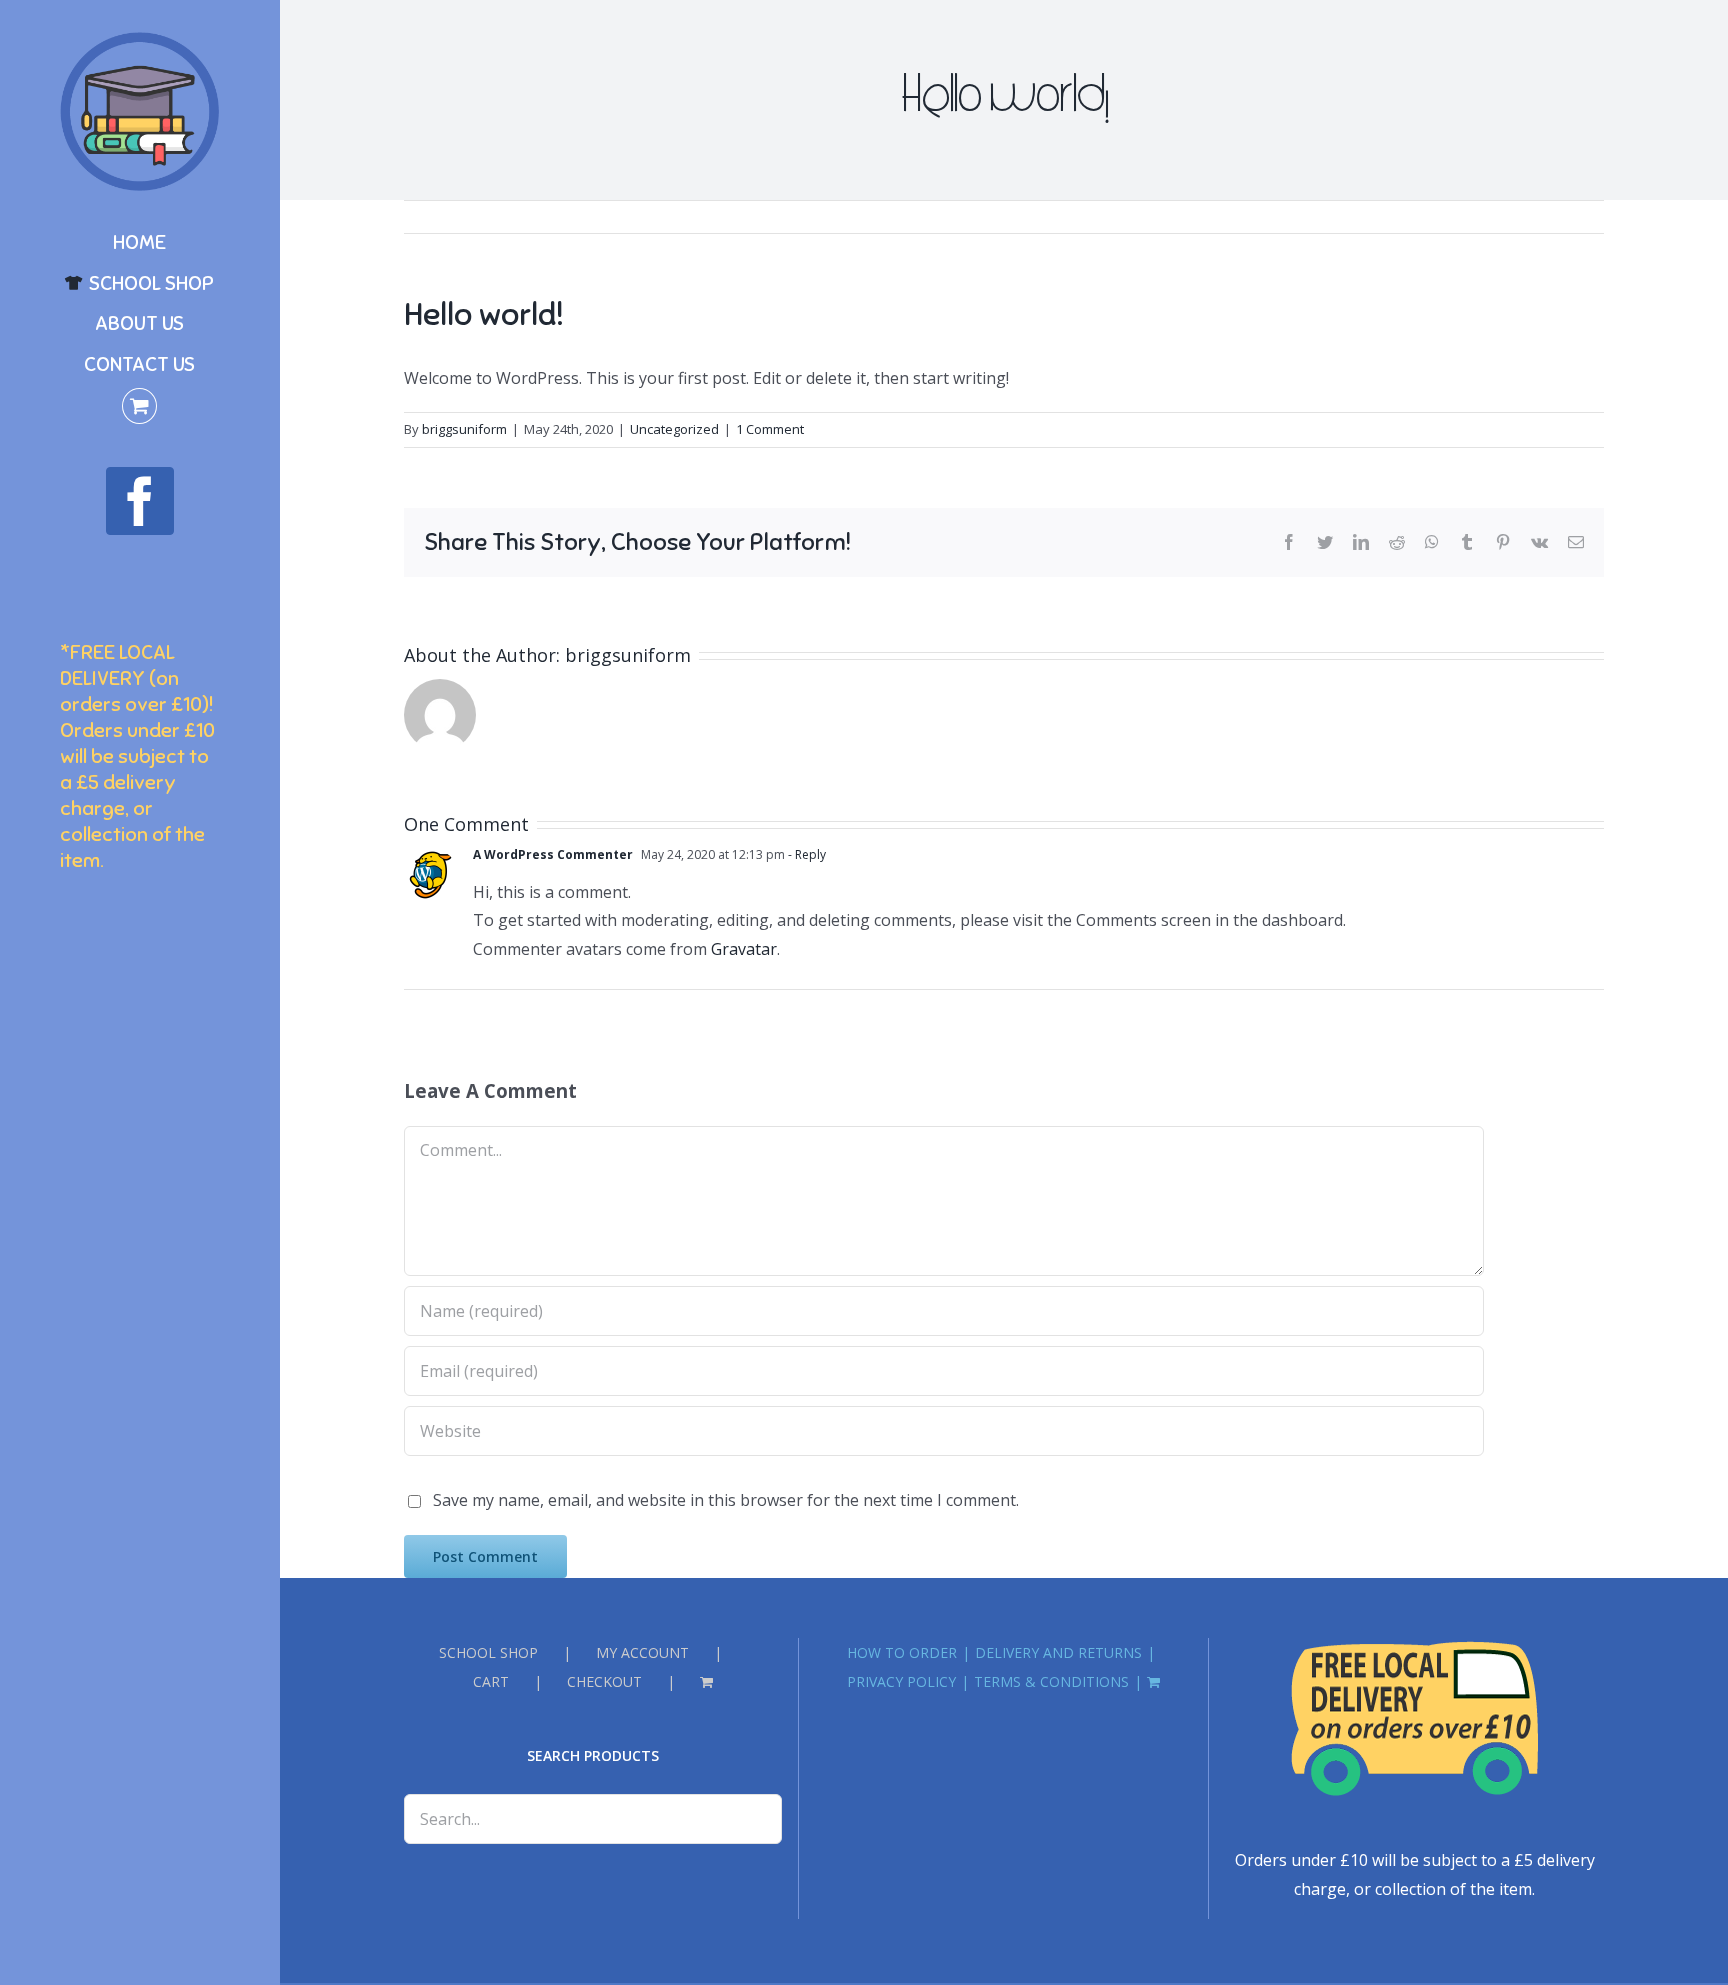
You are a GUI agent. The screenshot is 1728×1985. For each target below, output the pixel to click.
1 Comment (770, 429)
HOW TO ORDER (902, 1652)
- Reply (805, 854)
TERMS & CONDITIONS (1051, 1681)
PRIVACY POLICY (901, 1681)
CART (491, 1681)
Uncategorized (674, 429)
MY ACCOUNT (642, 1652)
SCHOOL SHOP (488, 1652)
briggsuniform (464, 429)
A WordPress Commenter (553, 854)
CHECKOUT (604, 1681)
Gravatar (744, 949)
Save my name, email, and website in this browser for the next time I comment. (726, 1500)
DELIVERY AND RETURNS (1058, 1652)
